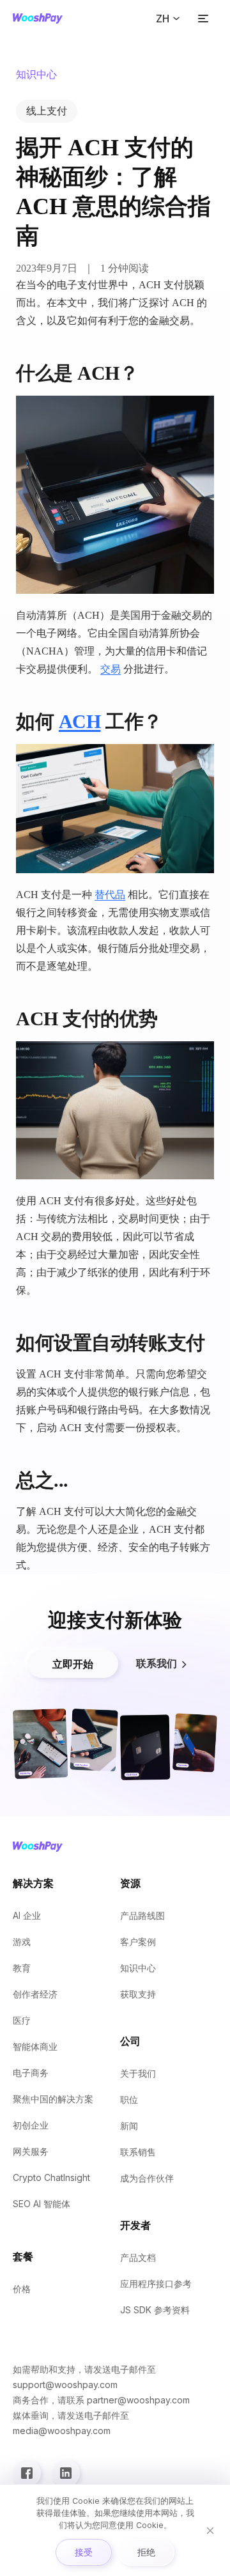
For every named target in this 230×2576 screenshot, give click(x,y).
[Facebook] (27, 2473)
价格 (22, 2289)
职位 (129, 2099)
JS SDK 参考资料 (155, 2310)
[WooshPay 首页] (38, 19)
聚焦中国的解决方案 (53, 2099)
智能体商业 (35, 2046)
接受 (84, 2552)
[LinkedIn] (66, 2473)
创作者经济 (35, 1994)
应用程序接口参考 (156, 2284)
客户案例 (138, 1942)
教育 (22, 1968)
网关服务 (31, 2151)
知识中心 (138, 1968)
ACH (80, 721)
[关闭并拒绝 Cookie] (210, 2531)
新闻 (129, 2126)
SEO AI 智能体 (42, 2204)
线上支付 (47, 111)
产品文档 (138, 2257)
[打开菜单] (203, 19)
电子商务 (31, 2073)
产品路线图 (142, 1915)
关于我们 (138, 2073)
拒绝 (146, 2552)
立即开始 (73, 1664)
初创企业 (31, 2125)
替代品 (110, 895)
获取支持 (138, 1994)
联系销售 (138, 2152)
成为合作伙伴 (147, 2178)
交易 (111, 669)
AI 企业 (27, 1915)
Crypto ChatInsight (51, 2177)
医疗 (22, 2020)
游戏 (22, 1942)
